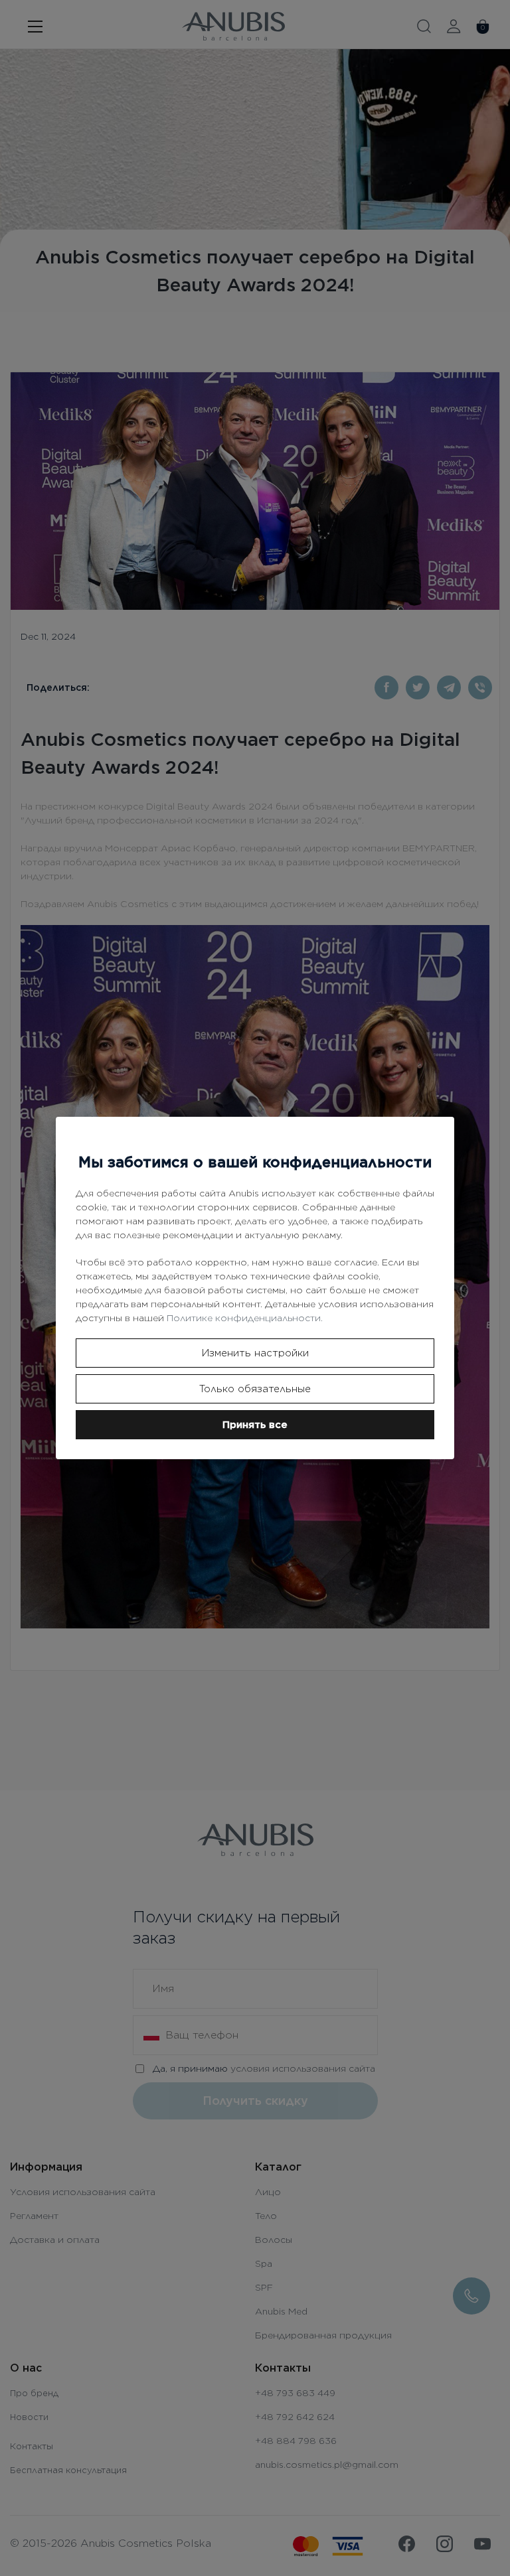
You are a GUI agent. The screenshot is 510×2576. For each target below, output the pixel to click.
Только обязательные (255, 1389)
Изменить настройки (255, 1353)
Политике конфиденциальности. (245, 1318)
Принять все (255, 1425)
